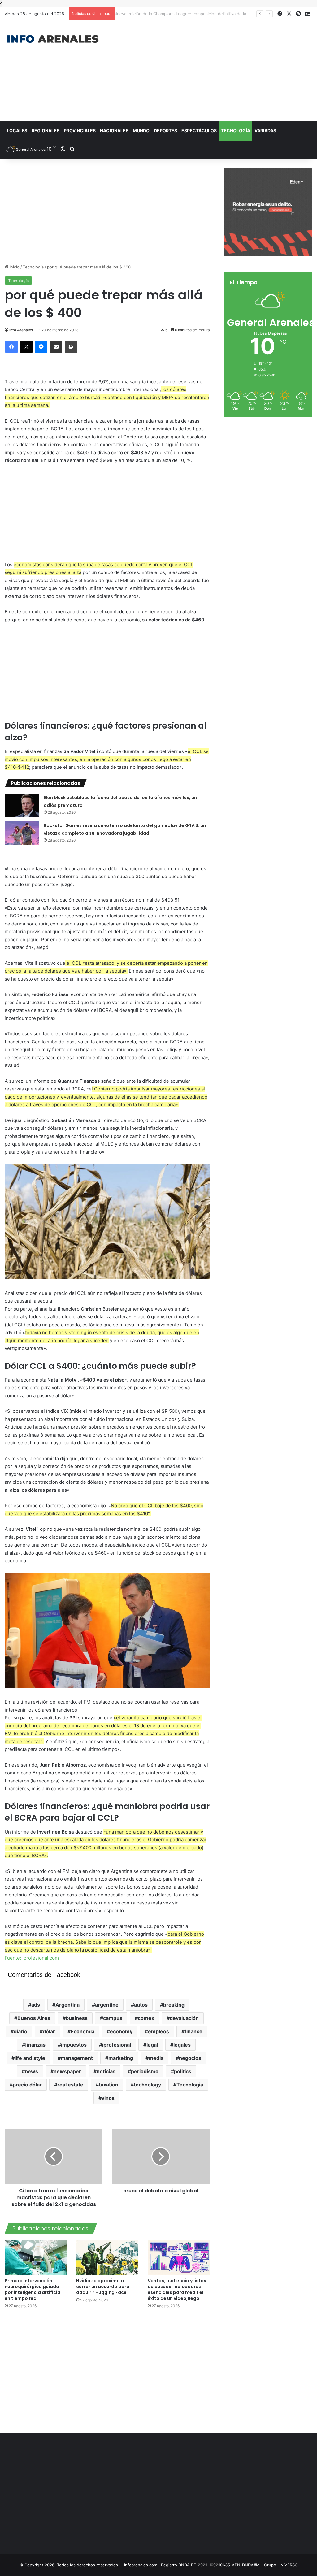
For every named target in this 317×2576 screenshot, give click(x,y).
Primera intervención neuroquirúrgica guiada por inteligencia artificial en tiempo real (33, 2289)
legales (182, 2045)
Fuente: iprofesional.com (32, 1958)
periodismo (145, 2071)
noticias (106, 2071)
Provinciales (80, 131)
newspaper (67, 2071)
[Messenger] (41, 347)
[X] (26, 347)
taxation (109, 2085)
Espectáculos (199, 131)
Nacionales (114, 131)
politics (183, 2071)
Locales (17, 131)
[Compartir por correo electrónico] (56, 347)
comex (146, 2018)
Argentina (67, 2005)
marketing (121, 2058)
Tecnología (236, 131)
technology (147, 2085)
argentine (107, 2005)
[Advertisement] (213, 70)
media (156, 2058)
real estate (70, 2085)
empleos (158, 2031)
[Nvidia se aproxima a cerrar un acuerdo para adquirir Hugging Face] (107, 2257)
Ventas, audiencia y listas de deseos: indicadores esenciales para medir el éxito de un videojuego (177, 2289)
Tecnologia (190, 2085)
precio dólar (27, 2085)
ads (36, 2005)
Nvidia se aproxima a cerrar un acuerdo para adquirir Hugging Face (103, 2287)
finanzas (35, 2045)
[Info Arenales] (53, 39)
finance (193, 2031)
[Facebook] (11, 347)
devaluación (184, 2018)
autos (141, 2005)
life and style (30, 2058)
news (31, 2071)
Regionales (46, 131)
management (77, 2058)
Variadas (265, 131)
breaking (174, 2005)
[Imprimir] (71, 347)
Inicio (14, 267)
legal (152, 2045)
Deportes (165, 131)
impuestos (74, 2045)
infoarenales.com (141, 2565)
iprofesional (117, 2045)
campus (113, 2018)
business (77, 2018)
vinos (108, 2098)
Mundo (141, 131)
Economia (83, 2031)
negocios (190, 2058)
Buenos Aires (34, 2018)
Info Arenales (21, 330)
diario (20, 2031)
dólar (49, 2031)
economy (121, 2031)
